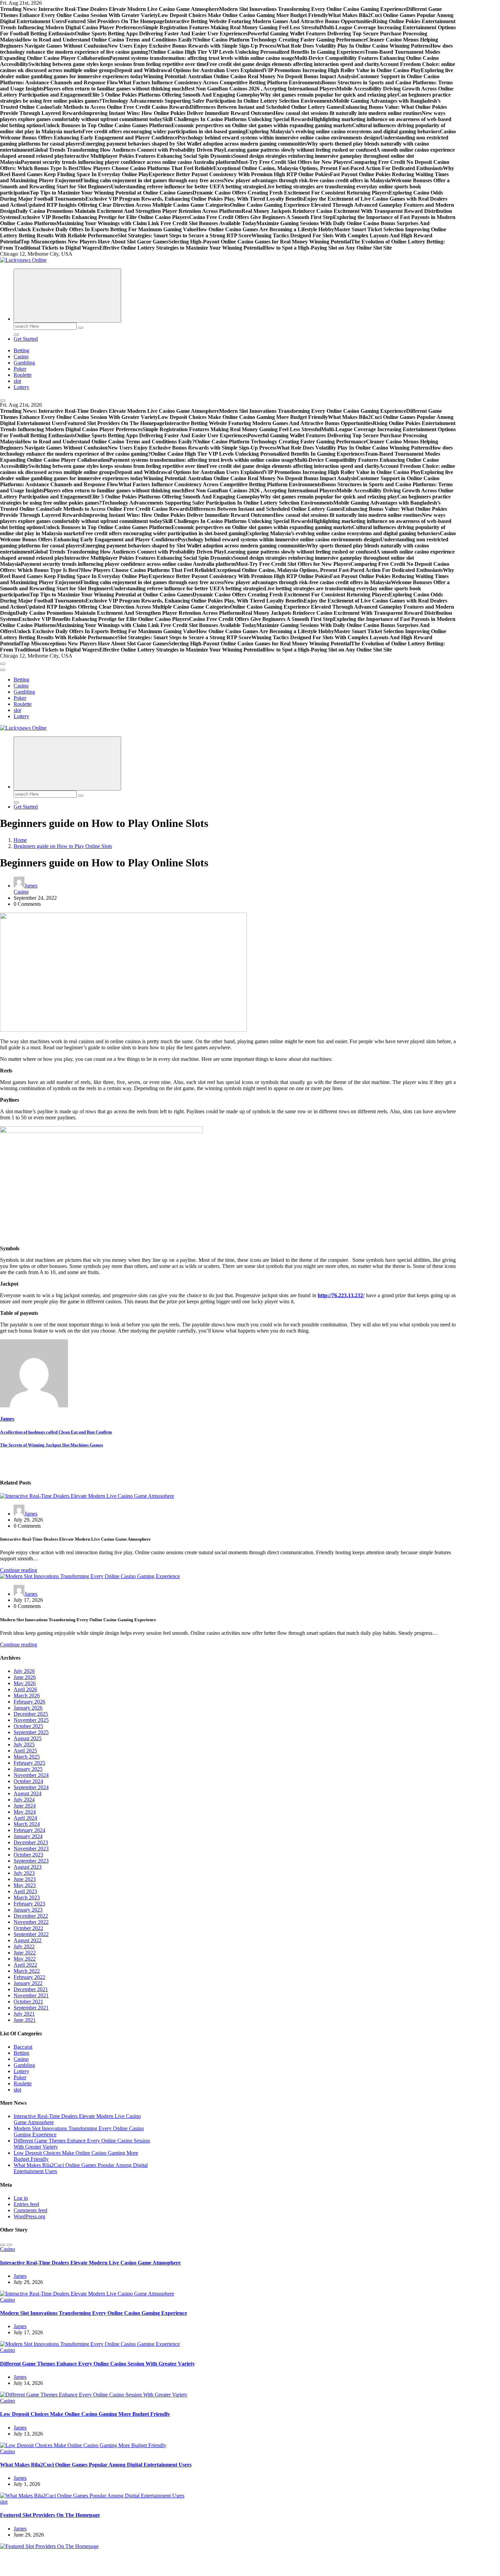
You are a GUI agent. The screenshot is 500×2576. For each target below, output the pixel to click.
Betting (21, 350)
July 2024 (24, 1800)
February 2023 (29, 1904)
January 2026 (28, 1708)
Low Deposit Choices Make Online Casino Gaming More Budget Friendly (85, 2414)
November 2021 (31, 1995)
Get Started (26, 339)
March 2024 (27, 1824)
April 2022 (25, 1965)
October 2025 (28, 1726)
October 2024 (28, 1781)
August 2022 (28, 1940)
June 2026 (25, 1677)
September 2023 (31, 1861)
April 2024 (25, 1818)
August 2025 (28, 1738)
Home (20, 840)
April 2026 (25, 1689)
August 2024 (28, 1793)
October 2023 (28, 1855)
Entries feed (26, 2204)
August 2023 (28, 1867)
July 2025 (24, 1744)
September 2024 (31, 1787)
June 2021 (25, 2020)
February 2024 (29, 1830)
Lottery (21, 387)
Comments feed (30, 2210)
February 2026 (29, 1702)
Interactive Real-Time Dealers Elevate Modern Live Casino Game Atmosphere (90, 2263)
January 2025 (28, 1769)
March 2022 (27, 1971)
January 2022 (28, 1983)
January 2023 (28, 1910)
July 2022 (24, 1946)
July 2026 (24, 1671)
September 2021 (31, 2008)
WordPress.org (29, 2216)
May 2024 (25, 1812)
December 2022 (31, 1916)
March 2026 (27, 1696)
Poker (20, 369)
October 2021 (28, 2002)
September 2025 (31, 1732)
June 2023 (25, 1879)
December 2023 (31, 1842)
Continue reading (19, 1570)
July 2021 (24, 2014)
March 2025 (27, 1757)
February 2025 (29, 1763)
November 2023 (31, 1849)
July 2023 (24, 1873)
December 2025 (31, 1714)
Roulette (23, 375)
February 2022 (29, 1977)
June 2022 (25, 1953)
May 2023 (25, 1885)
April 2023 (25, 1891)
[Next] (10, 2245)
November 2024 (31, 1775)
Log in (21, 2198)
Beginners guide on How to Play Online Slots (63, 846)
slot (17, 381)
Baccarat (23, 2047)
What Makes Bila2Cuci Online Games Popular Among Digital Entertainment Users (96, 2465)
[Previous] (3, 2245)
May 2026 (25, 1683)
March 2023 (27, 1897)
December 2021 (31, 1989)
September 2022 (31, 1934)
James (31, 886)
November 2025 (31, 1720)
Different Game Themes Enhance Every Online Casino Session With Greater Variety (97, 2364)
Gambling (24, 363)
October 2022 (28, 1928)
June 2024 (25, 1806)
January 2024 (28, 1836)
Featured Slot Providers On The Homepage (50, 2515)
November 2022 (31, 1922)
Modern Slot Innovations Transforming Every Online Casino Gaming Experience (94, 2313)
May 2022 (25, 1959)
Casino (21, 357)
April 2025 (25, 1751)
